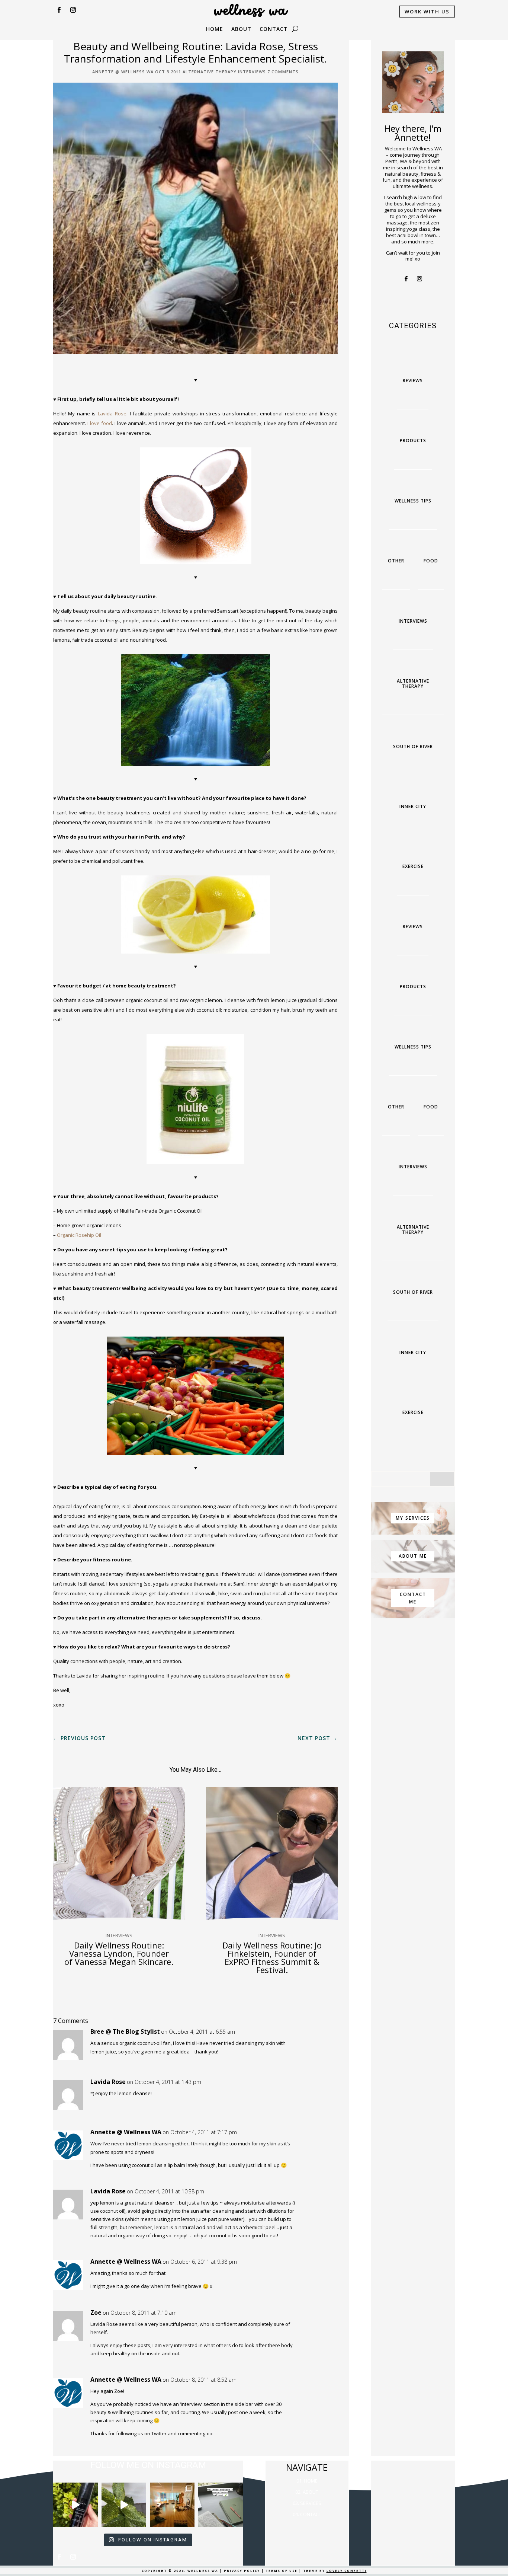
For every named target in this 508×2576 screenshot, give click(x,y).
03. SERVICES (307, 2503)
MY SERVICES (413, 1518)
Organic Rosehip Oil (79, 1235)
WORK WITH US (427, 12)
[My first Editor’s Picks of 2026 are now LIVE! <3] (172, 2505)
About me (413, 1556)
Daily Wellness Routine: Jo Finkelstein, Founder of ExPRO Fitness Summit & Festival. (272, 1957)
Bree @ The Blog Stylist (125, 2031)
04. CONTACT (307, 2514)
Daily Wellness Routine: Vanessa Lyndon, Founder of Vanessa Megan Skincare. (119, 1953)
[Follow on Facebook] (59, 10)
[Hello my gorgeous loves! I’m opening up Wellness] (221, 2505)
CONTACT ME (413, 1598)
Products (413, 440)
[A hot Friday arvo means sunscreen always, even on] (75, 2505)
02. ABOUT (307, 2492)
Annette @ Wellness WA (123, 72)
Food (431, 561)
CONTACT (274, 29)
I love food (100, 423)
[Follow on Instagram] (73, 10)
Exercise (413, 866)
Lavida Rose (112, 414)
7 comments (283, 72)
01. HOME (307, 2481)
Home (215, 29)
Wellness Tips (413, 501)
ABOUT (241, 29)
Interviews (252, 72)
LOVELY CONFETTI (347, 2571)
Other (396, 561)
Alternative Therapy (210, 72)
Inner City (413, 806)
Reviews (413, 381)
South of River (413, 746)
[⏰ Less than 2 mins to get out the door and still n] (124, 2505)
